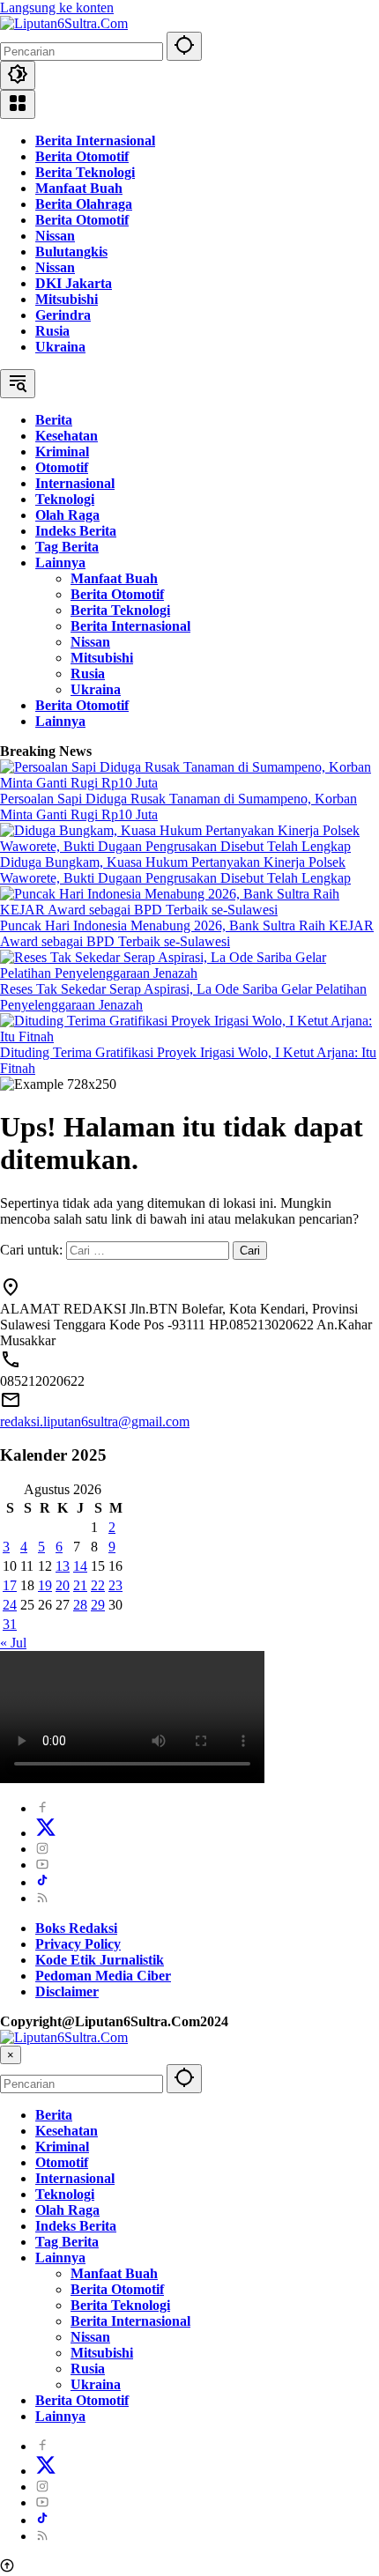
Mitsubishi (67, 299)
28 (80, 1605)
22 (98, 1585)
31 (10, 1624)
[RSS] (42, 1898)
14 (80, 1566)
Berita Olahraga (84, 204)
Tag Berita (67, 2242)
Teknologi (65, 2194)
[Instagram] (42, 1849)
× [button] (11, 2055)
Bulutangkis (71, 252)
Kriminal (62, 2147)
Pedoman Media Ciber (103, 1976)
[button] (184, 46)
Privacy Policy (78, 1944)
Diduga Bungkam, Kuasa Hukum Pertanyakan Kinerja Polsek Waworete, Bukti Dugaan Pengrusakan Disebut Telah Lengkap (175, 870)
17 (10, 1585)
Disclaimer (67, 1991)
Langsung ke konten (57, 7)
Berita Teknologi (85, 172)
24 (10, 1605)
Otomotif (62, 2162)
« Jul (13, 1643)
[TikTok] (42, 1882)
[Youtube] (42, 1865)
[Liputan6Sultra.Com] (64, 23)
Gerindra (63, 315)
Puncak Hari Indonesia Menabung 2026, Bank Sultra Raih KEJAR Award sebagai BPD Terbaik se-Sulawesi (187, 933)
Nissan (55, 236)
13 (63, 1566)
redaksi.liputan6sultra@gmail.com (95, 1421)
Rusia (52, 331)
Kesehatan (67, 2131)
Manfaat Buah (79, 188)
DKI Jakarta (74, 283)
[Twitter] (46, 1833)
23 (115, 1585)
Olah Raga (67, 2210)
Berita (54, 2115)
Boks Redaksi (76, 1928)
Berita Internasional (95, 141)
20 (63, 1585)
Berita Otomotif (82, 156)
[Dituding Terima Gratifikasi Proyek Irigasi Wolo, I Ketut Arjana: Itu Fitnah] (189, 1036)
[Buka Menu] (18, 104)
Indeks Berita (76, 2226)
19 (45, 1585)
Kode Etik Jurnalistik (100, 1960)
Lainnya (60, 2258)
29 (98, 1605)
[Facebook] (42, 1808)
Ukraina (60, 347)
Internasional (75, 2178)
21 (80, 1585)
